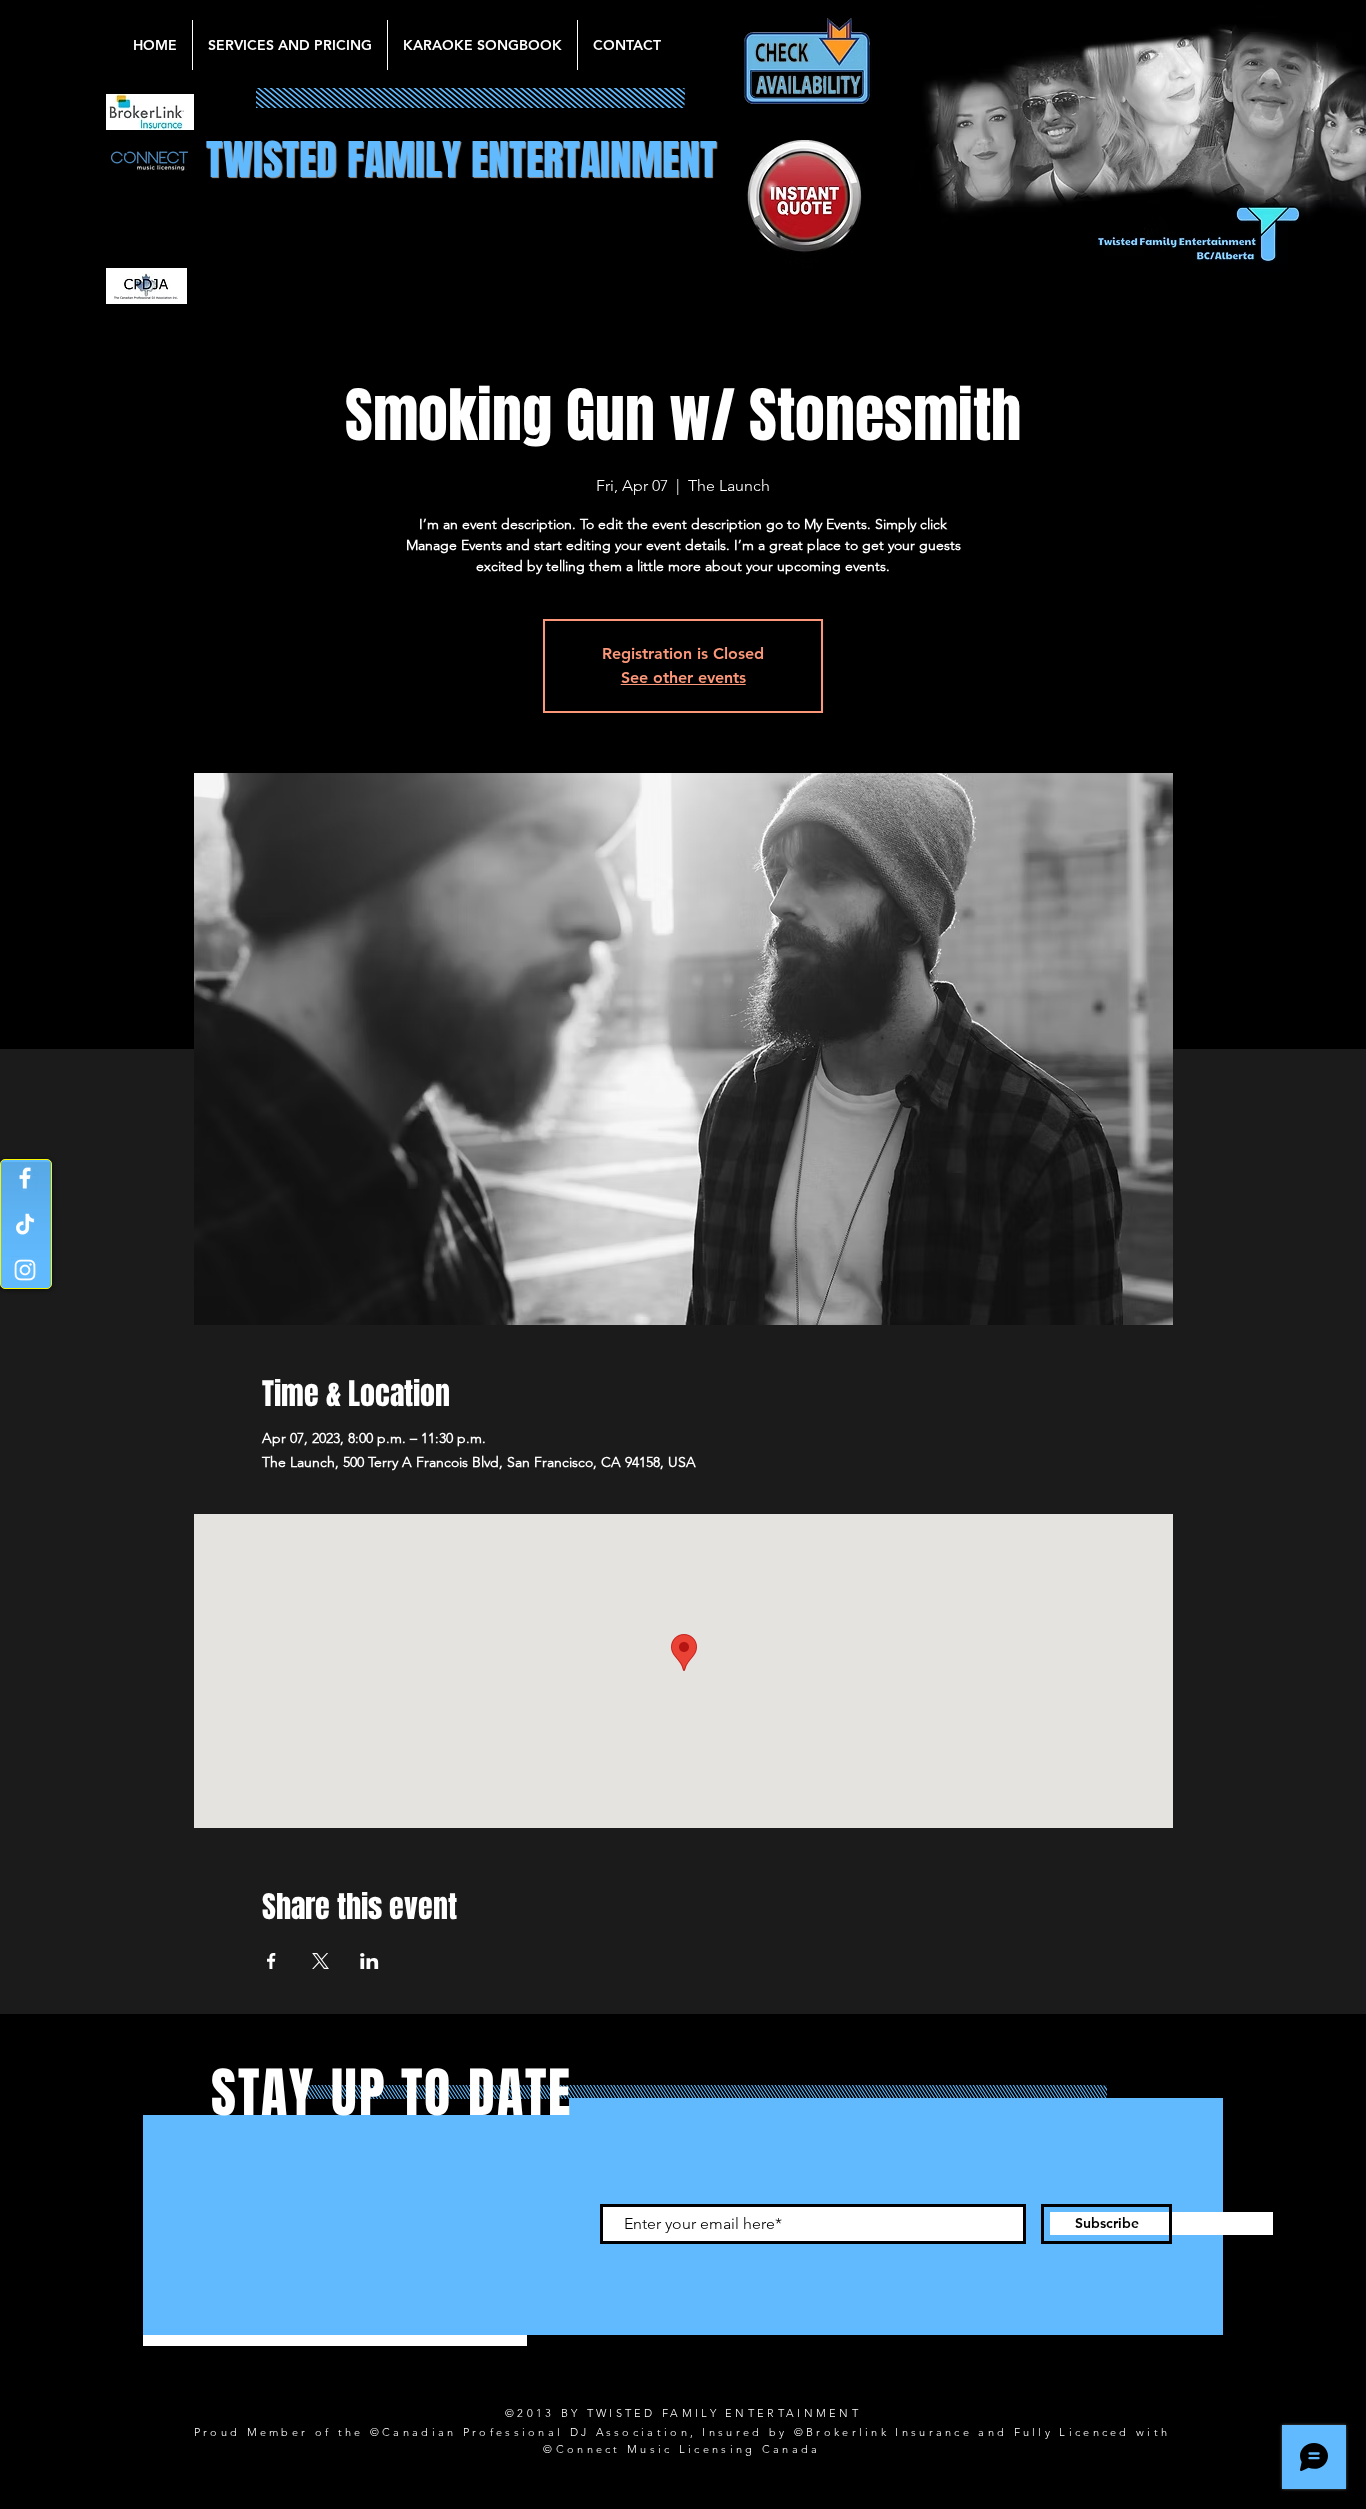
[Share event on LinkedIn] (369, 1961)
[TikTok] (25, 1224)
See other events (683, 677)
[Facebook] (25, 1178)
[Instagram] (25, 1270)
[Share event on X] (320, 1961)
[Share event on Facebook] (271, 1961)
